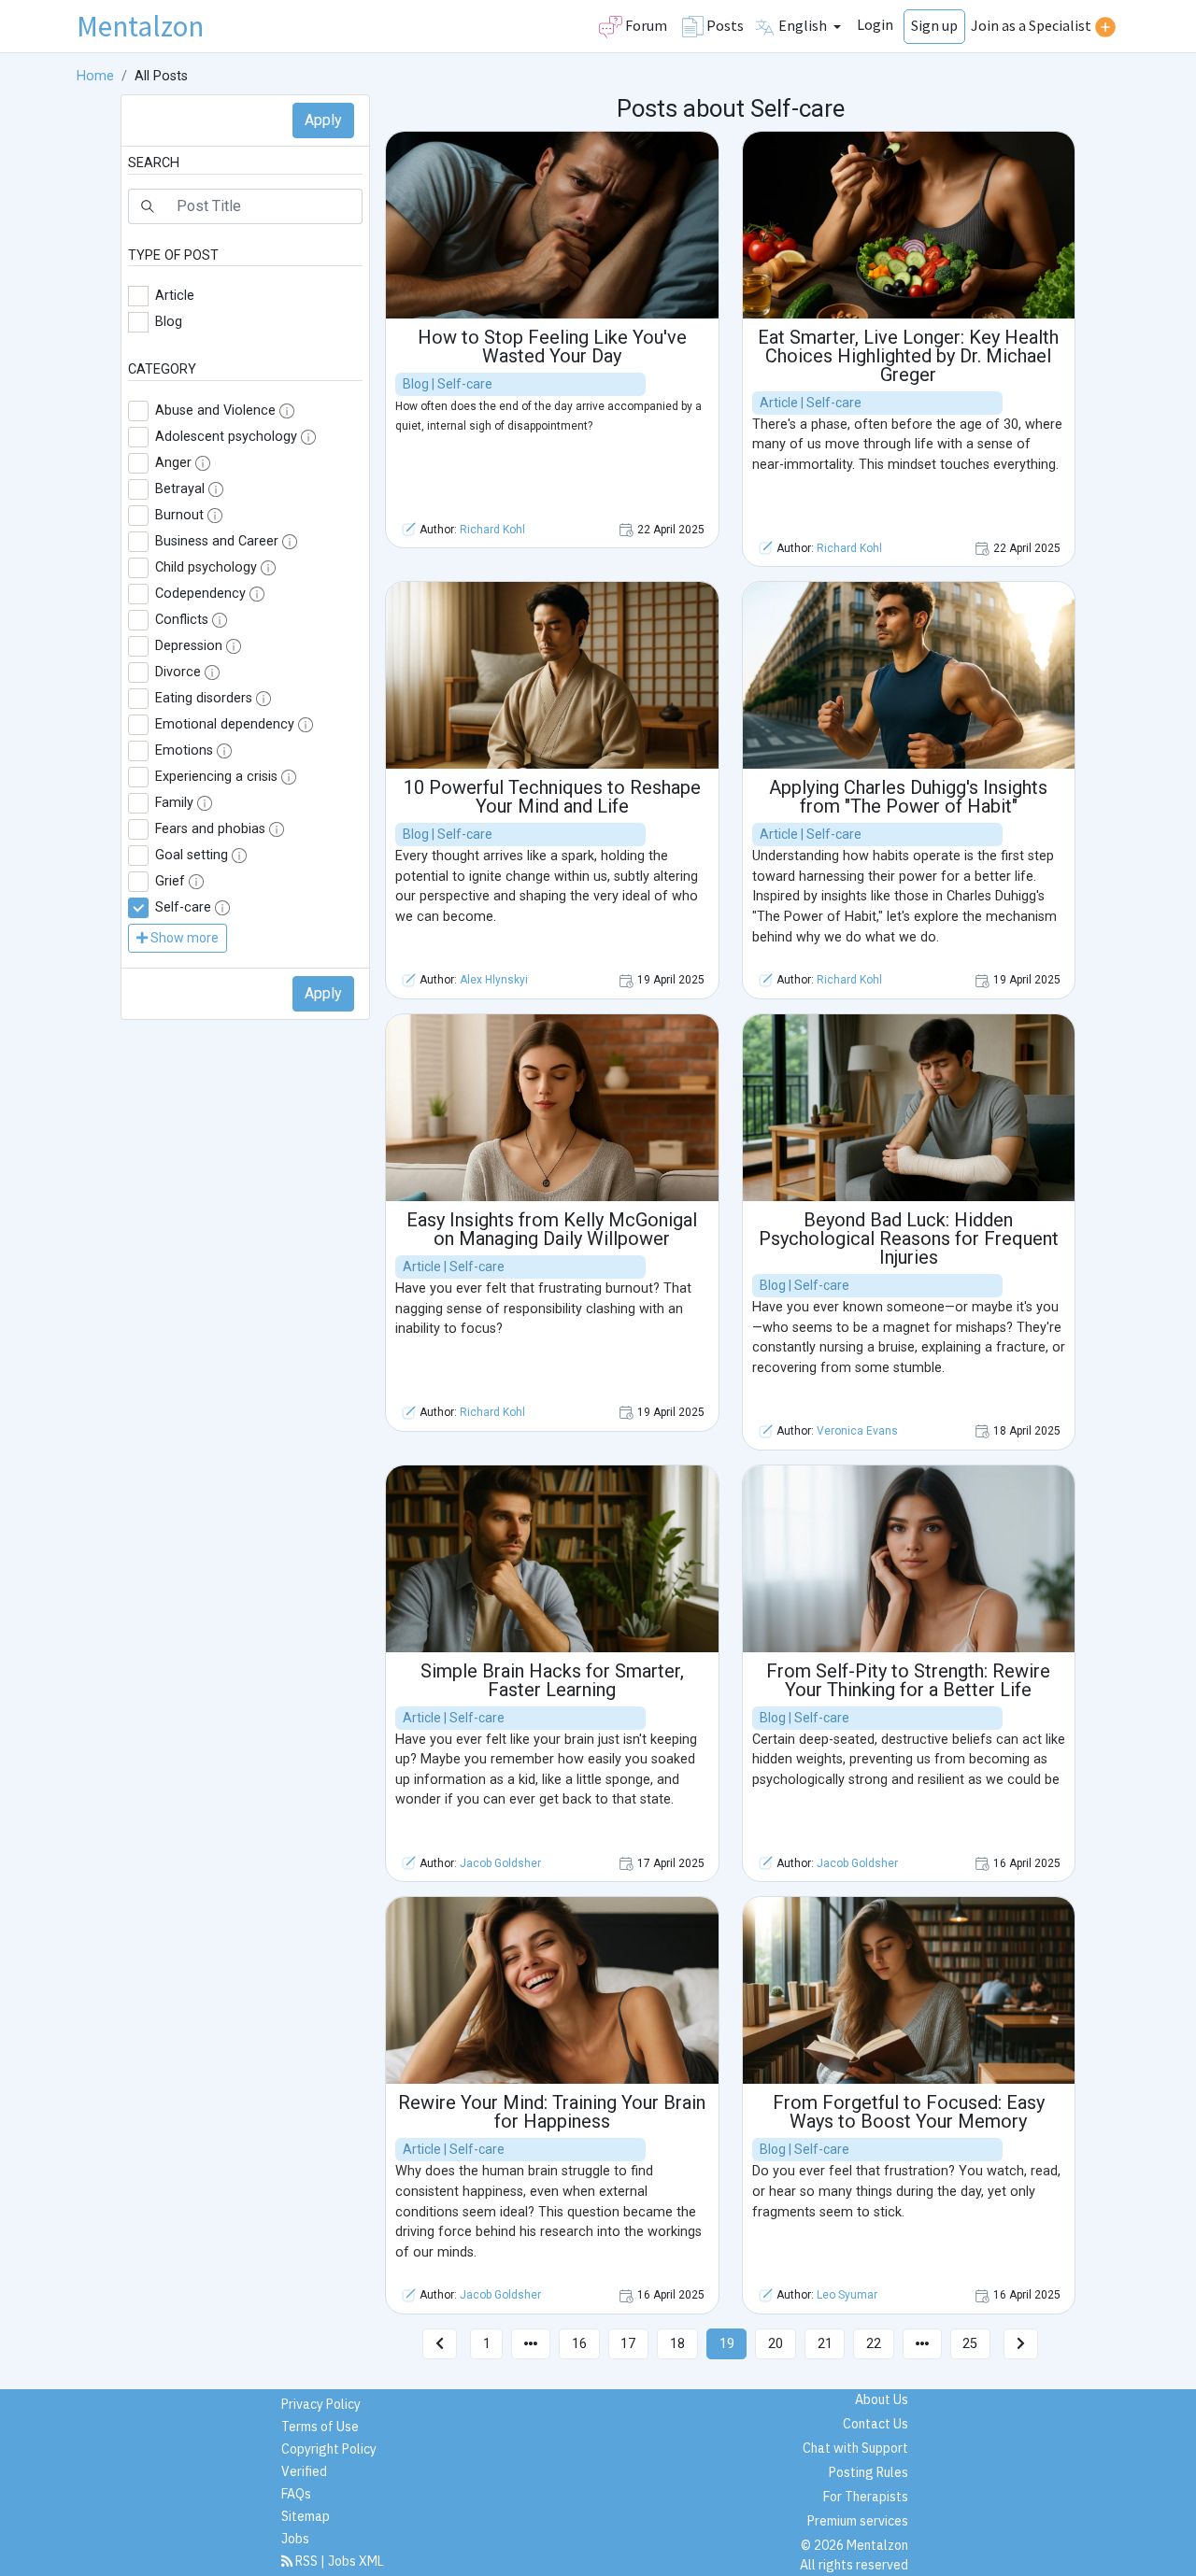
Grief (170, 881)
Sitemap (306, 2516)
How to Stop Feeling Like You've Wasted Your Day (552, 347)
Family (174, 803)
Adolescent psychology (226, 437)
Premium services (858, 2521)
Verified (304, 2471)
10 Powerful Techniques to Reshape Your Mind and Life (552, 797)
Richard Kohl (492, 530)
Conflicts (182, 620)
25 (970, 2344)
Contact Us (876, 2424)
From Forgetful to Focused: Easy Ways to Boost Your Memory (909, 2112)
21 (825, 2344)
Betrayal (180, 489)
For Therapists (866, 2497)
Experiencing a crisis (216, 777)
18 (677, 2344)
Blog (169, 322)
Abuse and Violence (215, 410)
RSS (306, 2561)
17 (628, 2344)
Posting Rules (869, 2472)
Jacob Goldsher (500, 1863)
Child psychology (206, 567)
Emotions (184, 750)
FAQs (296, 2494)
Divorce (178, 672)
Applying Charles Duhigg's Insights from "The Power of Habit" (908, 797)
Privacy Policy (321, 2404)
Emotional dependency (225, 724)
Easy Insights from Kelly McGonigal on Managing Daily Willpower (552, 1229)
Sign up (934, 25)
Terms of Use (320, 2427)
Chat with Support (855, 2448)
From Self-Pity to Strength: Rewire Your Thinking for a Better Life (908, 1680)
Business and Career (217, 541)
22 (874, 2344)
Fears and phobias (210, 829)
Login (875, 24)
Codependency (200, 594)
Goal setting (192, 855)
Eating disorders (204, 698)
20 (776, 2344)
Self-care (183, 907)
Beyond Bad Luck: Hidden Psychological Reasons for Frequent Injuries (909, 1238)
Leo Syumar (847, 2295)
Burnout (179, 515)
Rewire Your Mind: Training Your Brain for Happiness (552, 2112)
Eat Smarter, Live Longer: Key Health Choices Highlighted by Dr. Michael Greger (908, 356)
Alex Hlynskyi (494, 980)
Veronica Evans (857, 1431)
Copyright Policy (329, 2449)
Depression (189, 646)
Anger (173, 463)
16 (579, 2344)
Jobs (295, 2539)
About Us (882, 2399)
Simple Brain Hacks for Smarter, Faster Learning (552, 1680)
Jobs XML (356, 2561)
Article (175, 296)
